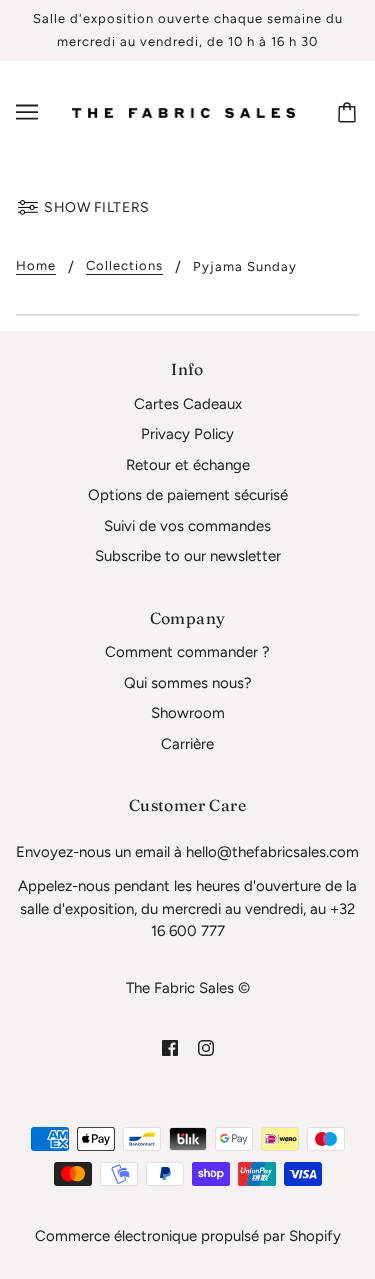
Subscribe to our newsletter (188, 556)
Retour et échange (188, 465)
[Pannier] (350, 112)
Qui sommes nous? (188, 683)
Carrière (187, 744)
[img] (170, 1047)
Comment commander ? (187, 652)
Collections (124, 266)
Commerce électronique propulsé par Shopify (188, 1236)
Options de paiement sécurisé (188, 495)
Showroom (188, 713)
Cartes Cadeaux (188, 404)
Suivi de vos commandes (187, 526)
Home (36, 266)
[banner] (183, 112)
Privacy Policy (187, 434)
